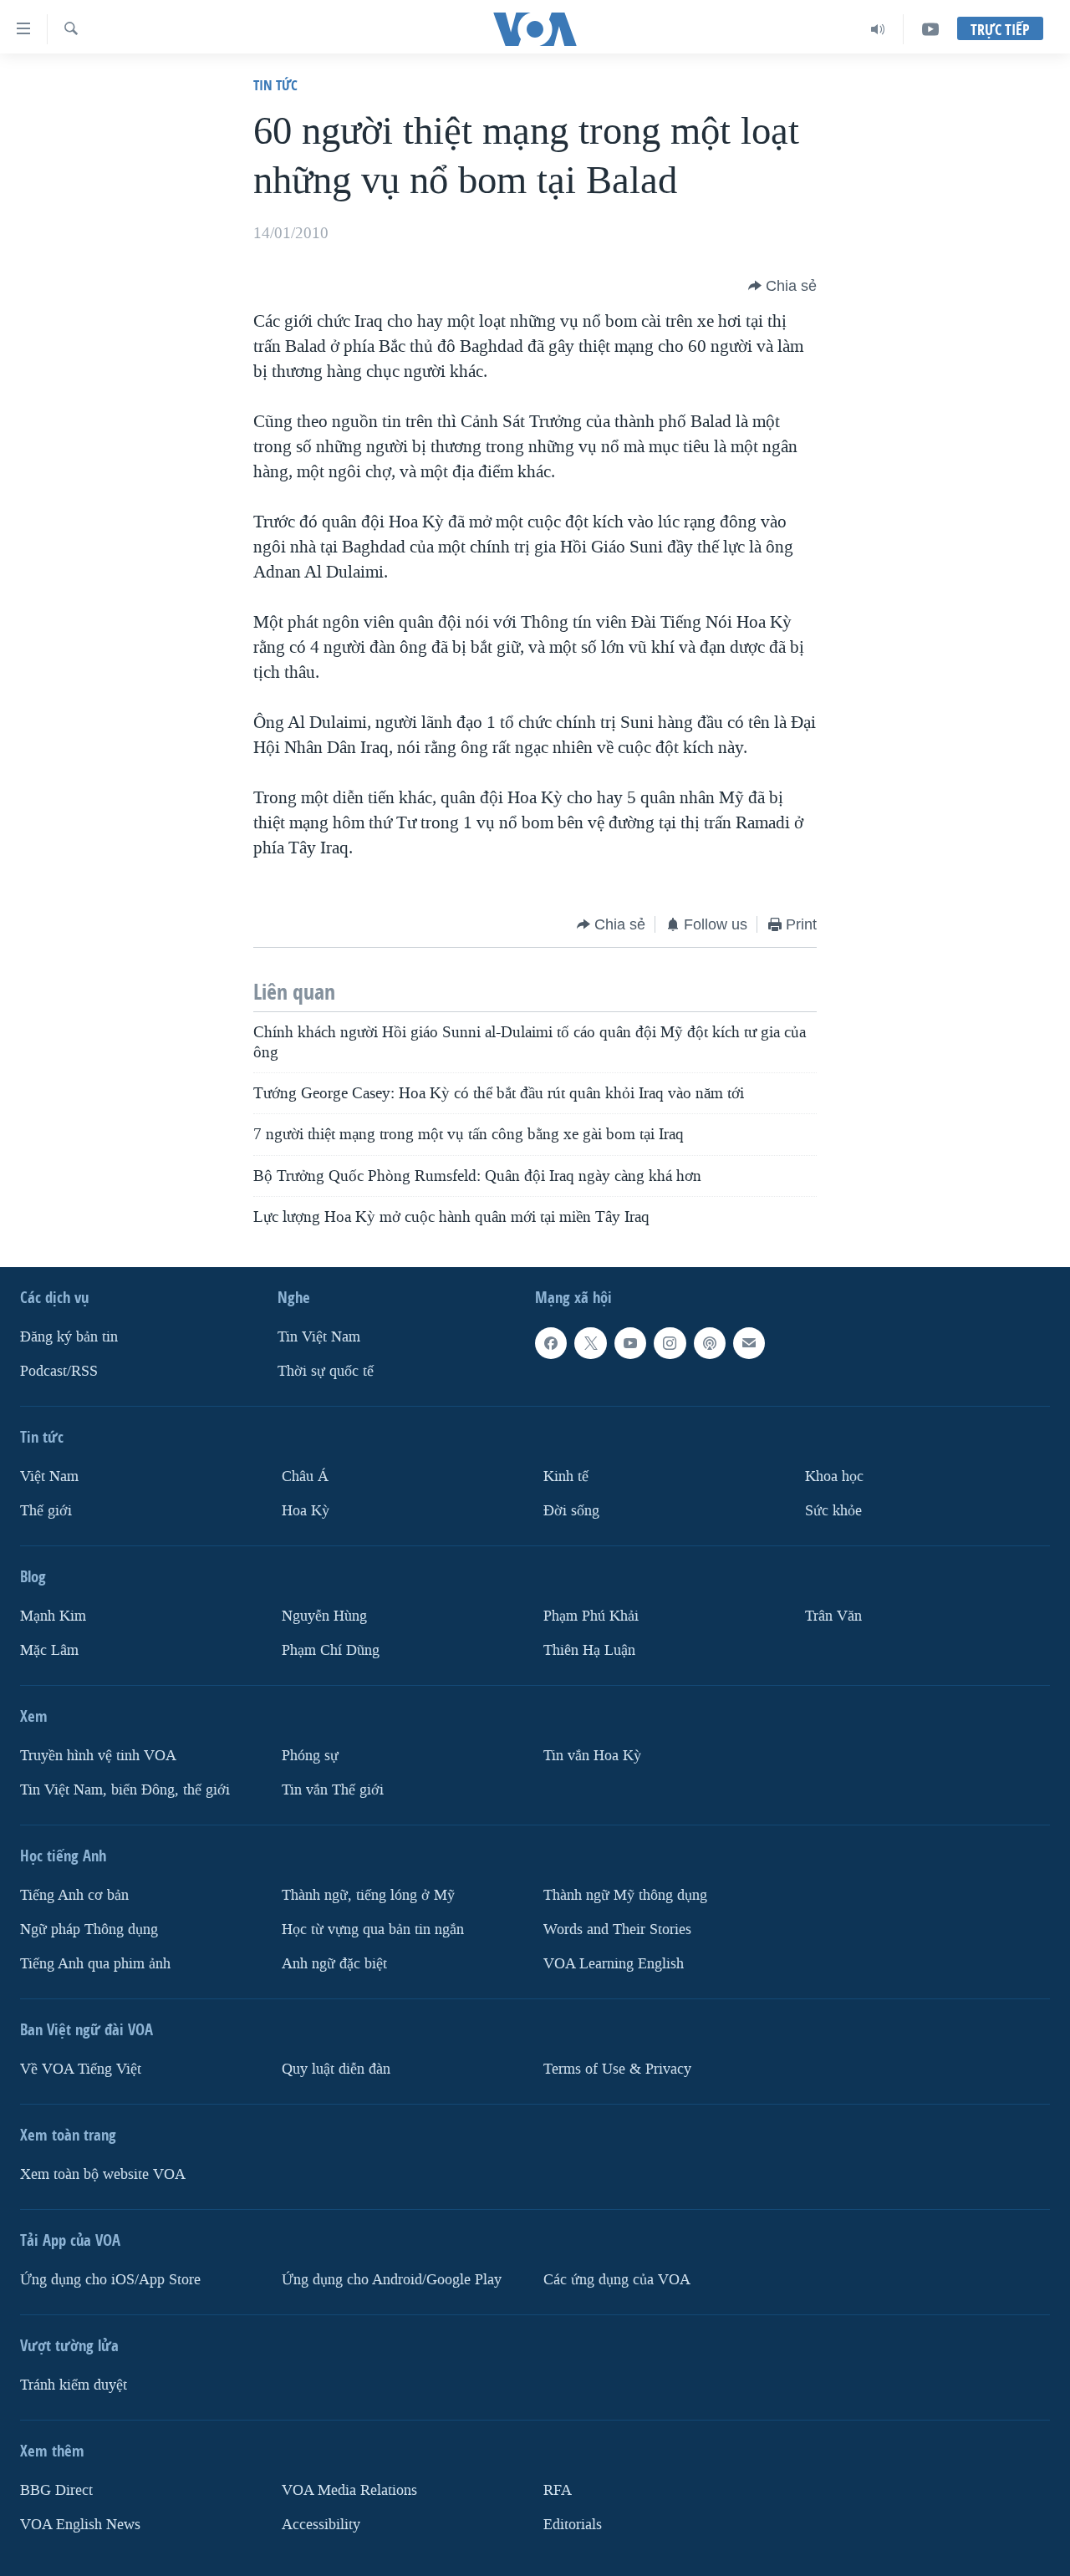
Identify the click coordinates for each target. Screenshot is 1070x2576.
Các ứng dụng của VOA (617, 2280)
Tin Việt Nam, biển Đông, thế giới (125, 1790)
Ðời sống (571, 1511)
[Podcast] (710, 1343)
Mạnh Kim (53, 1616)
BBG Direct (56, 2490)
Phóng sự (310, 1756)
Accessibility (321, 2525)
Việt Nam (49, 1476)
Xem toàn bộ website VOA (103, 2174)
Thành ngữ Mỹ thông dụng (625, 1895)
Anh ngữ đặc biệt (334, 1964)
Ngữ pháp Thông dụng (89, 1929)
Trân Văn (833, 1616)
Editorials (573, 2525)
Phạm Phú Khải (591, 1616)
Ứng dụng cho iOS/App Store (110, 2280)
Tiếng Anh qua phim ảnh (95, 1964)
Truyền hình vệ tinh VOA (98, 1756)
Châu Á (305, 1476)
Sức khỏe (833, 1511)
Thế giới (46, 1511)
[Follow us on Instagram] (670, 1343)
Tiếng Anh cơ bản (74, 1895)
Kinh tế (566, 1476)
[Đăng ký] (749, 1343)
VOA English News (80, 2525)
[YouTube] (930, 29)
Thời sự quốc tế (326, 1371)
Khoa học (834, 1476)
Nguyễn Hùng (324, 1616)
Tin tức (275, 85)
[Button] (782, 286)
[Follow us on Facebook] (551, 1343)
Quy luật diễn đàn (336, 2069)
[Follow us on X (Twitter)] (590, 1343)
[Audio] (878, 29)
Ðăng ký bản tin (69, 1337)
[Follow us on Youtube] (630, 1343)
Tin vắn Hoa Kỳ (592, 1756)
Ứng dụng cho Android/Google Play (392, 2280)
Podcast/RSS (59, 1371)
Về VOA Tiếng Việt (81, 2069)
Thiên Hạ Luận (589, 1650)
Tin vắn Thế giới (333, 1790)
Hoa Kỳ (306, 1511)
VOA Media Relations (349, 2490)
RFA (558, 2490)
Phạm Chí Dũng (331, 1650)
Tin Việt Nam (319, 1337)
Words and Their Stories (617, 1929)
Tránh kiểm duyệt (74, 2385)
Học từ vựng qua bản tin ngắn (373, 1929)
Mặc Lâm (49, 1650)
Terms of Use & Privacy (617, 2069)
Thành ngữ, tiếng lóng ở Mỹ (368, 1895)
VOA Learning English (614, 1964)
